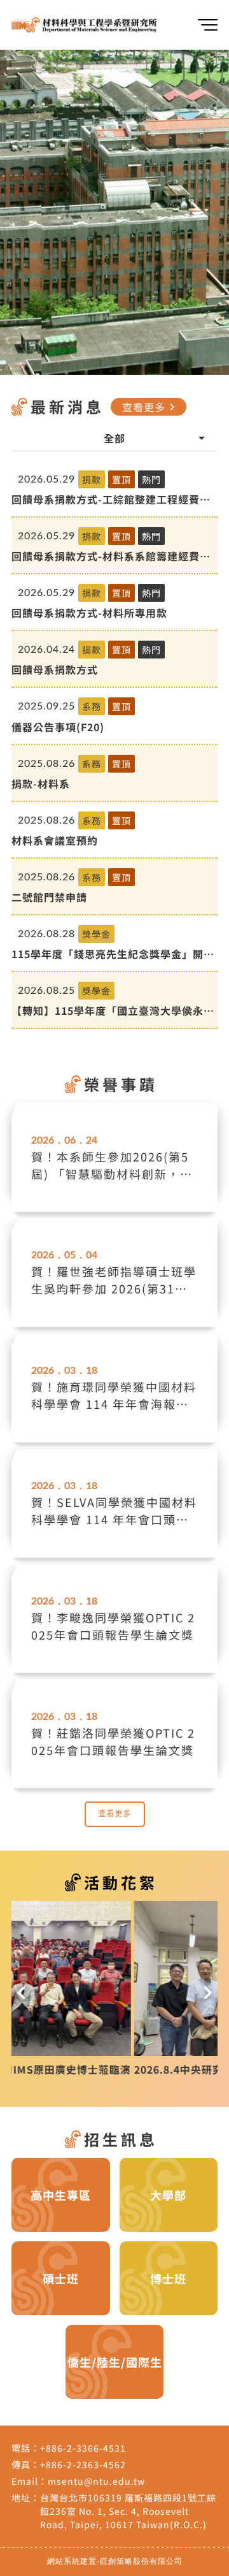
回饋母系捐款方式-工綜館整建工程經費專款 (111, 499)
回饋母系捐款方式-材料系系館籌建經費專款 (111, 556)
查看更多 (150, 407)
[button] (21, 1990)
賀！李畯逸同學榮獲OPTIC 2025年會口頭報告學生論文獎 (113, 1626)
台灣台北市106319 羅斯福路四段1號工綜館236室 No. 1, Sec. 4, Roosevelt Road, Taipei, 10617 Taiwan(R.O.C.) (128, 2511)
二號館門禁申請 (49, 897)
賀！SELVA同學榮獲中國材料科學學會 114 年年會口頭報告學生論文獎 (114, 1511)
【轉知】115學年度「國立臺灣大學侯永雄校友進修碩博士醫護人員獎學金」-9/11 (113, 1010)
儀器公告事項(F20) (58, 727)
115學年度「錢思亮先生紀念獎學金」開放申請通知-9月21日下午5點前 (113, 954)
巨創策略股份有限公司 (141, 2561)
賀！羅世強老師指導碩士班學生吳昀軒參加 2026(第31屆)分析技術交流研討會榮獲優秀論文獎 (114, 1280)
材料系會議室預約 (55, 840)
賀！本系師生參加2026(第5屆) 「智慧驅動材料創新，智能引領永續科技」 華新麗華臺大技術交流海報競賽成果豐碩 (114, 1165)
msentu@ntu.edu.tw (96, 2481)
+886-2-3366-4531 (83, 2448)
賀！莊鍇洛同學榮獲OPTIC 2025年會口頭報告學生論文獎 (113, 1741)
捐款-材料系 (41, 783)
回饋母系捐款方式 (55, 669)
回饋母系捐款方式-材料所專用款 (89, 613)
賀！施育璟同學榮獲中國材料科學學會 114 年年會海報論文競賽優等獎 (114, 1395)
